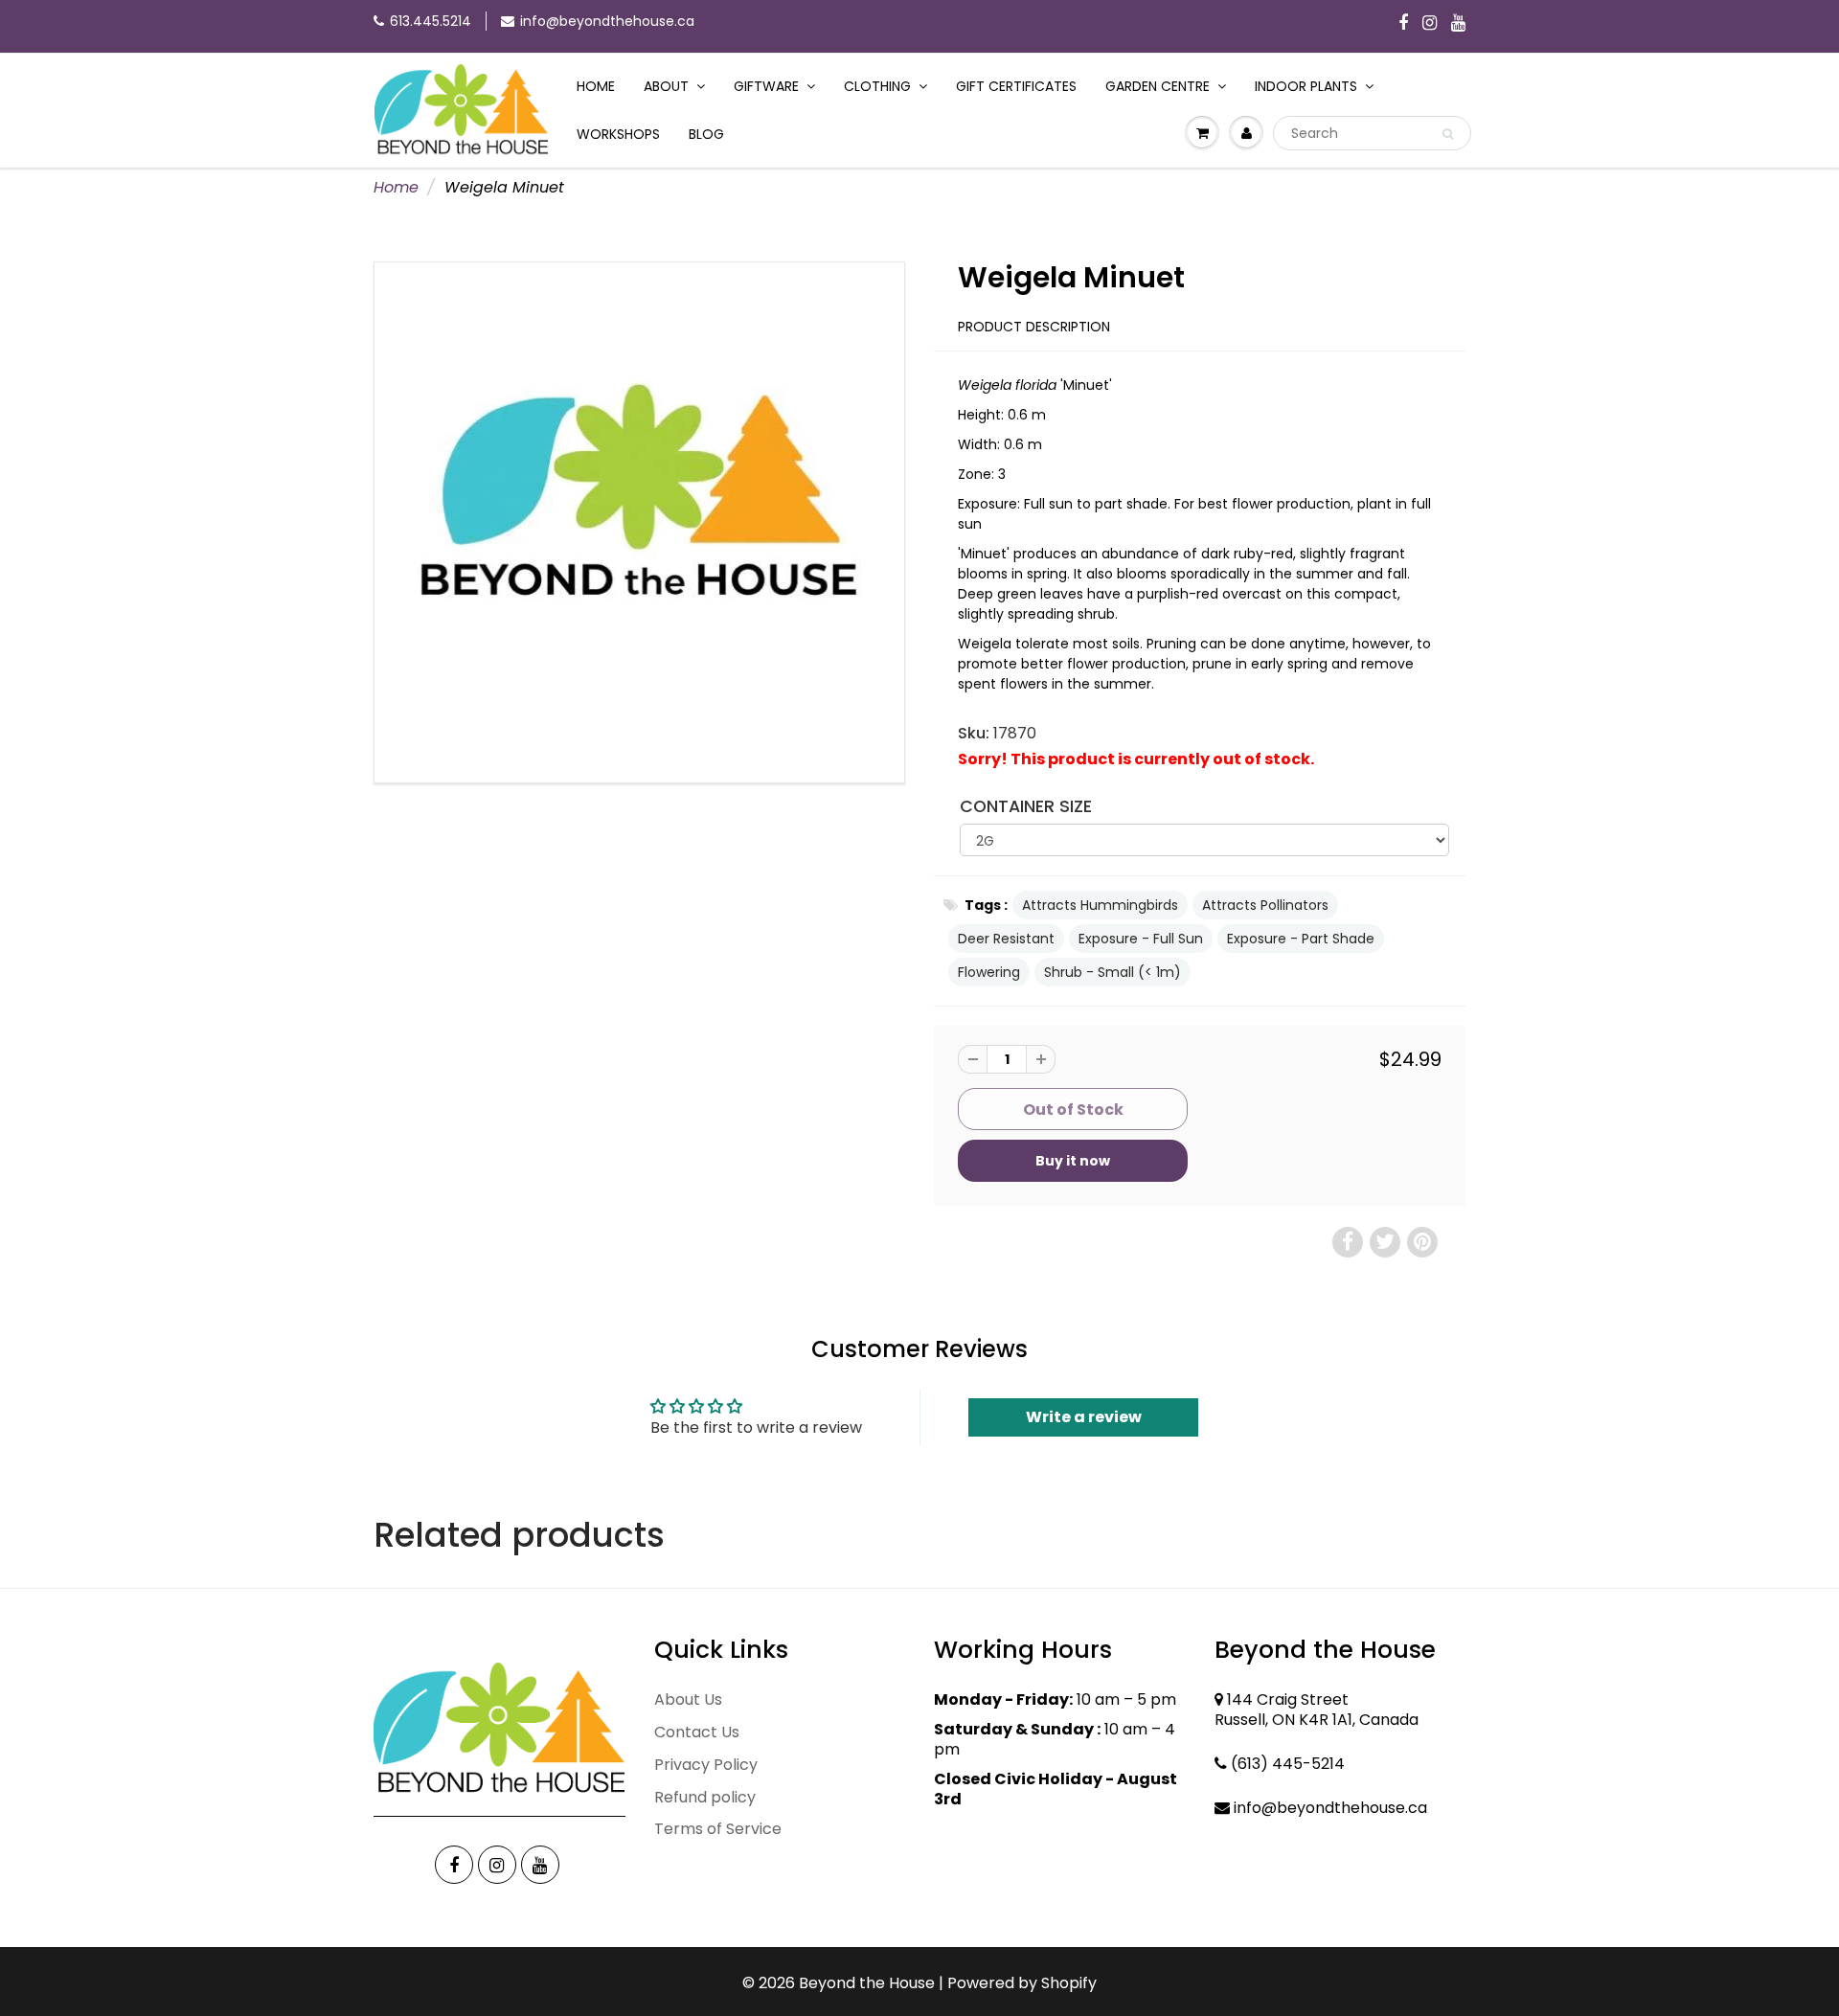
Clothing (877, 86)
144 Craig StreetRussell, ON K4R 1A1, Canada (1317, 1710)
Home (596, 86)
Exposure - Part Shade (1301, 939)
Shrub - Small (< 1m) (1112, 972)
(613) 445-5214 (1288, 1764)
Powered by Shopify (1022, 1983)
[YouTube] (1458, 24)
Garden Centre (1158, 86)
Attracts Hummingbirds (1100, 905)
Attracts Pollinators (1265, 905)
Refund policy (705, 1797)
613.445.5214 (431, 21)
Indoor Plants (1306, 86)
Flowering (989, 972)
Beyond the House (867, 1983)
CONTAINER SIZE (1026, 806)
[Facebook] (1403, 24)
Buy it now (1073, 1161)
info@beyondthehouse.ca (607, 21)
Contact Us (697, 1732)
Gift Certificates (1016, 86)
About (666, 86)
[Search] (1448, 134)
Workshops (618, 134)
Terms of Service (718, 1829)
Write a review (1084, 1417)
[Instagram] (1430, 24)
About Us (688, 1699)
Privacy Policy (706, 1765)
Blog (706, 134)
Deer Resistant (1006, 939)
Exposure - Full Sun (1141, 939)
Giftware (766, 86)
